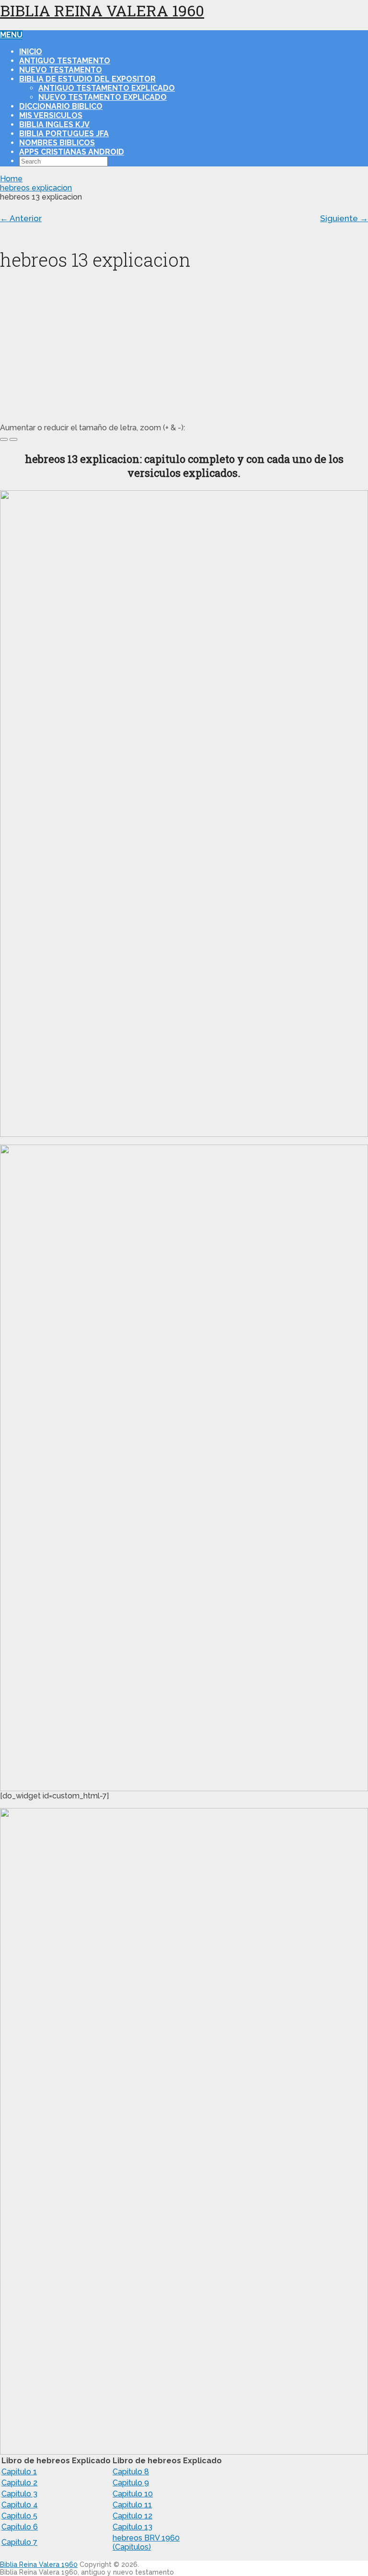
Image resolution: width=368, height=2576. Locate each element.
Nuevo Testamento (61, 70)
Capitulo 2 (19, 2483)
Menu (11, 35)
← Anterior (21, 218)
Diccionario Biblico (61, 106)
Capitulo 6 (20, 2527)
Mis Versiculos (51, 115)
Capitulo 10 (133, 2494)
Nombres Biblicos (57, 143)
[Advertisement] (184, 351)
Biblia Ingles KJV (54, 124)
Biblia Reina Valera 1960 (102, 10)
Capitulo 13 (132, 2527)
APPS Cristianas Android (72, 152)
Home (11, 179)
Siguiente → (344, 218)
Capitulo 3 (19, 2494)
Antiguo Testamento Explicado (107, 88)
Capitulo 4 (20, 2505)
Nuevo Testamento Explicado (103, 97)
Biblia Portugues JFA (64, 134)
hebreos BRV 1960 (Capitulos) (146, 2542)
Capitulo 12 (132, 2516)
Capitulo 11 (132, 2505)
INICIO (31, 52)
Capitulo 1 (19, 2472)
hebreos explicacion (36, 188)
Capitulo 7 (19, 2542)
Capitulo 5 (19, 2516)
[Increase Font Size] (4, 439)
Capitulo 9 (131, 2483)
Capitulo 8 (131, 2472)
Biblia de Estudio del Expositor (87, 79)
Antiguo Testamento (65, 61)
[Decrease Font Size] (13, 439)
